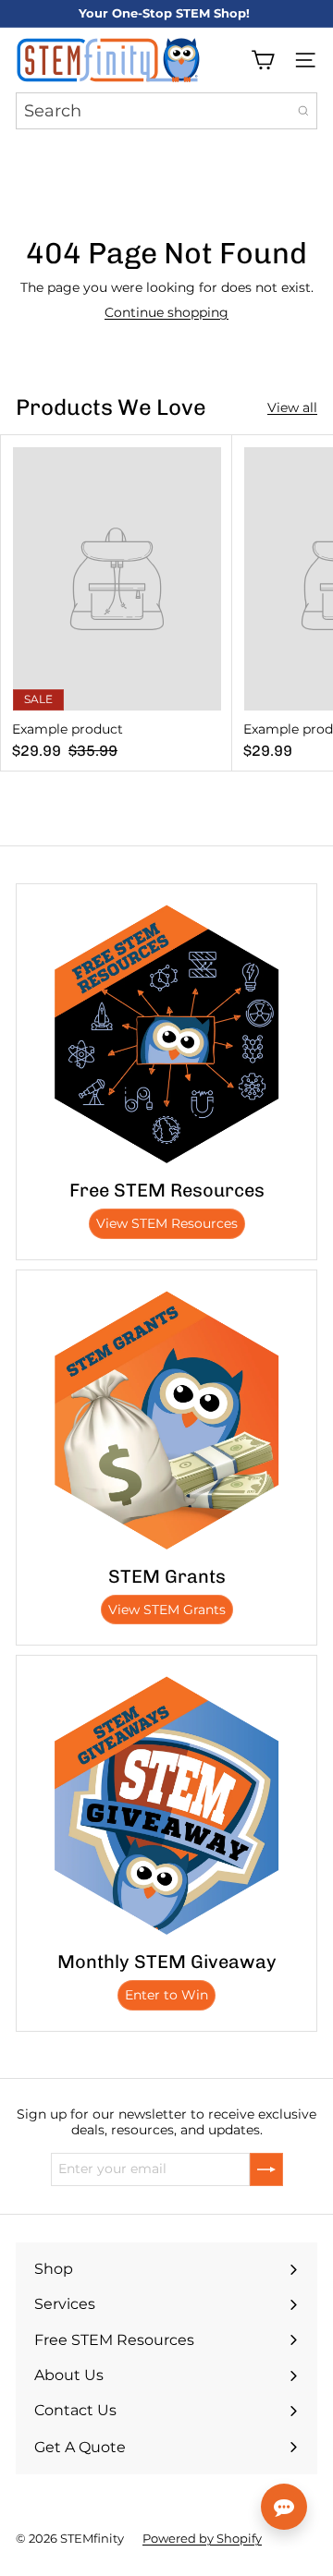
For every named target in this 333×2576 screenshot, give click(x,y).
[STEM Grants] (166, 1420)
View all (292, 408)
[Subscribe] (266, 2169)
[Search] (303, 111)
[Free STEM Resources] (166, 1034)
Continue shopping (166, 312)
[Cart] (263, 60)
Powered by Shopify (202, 2538)
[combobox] (166, 111)
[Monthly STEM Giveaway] (166, 1805)
